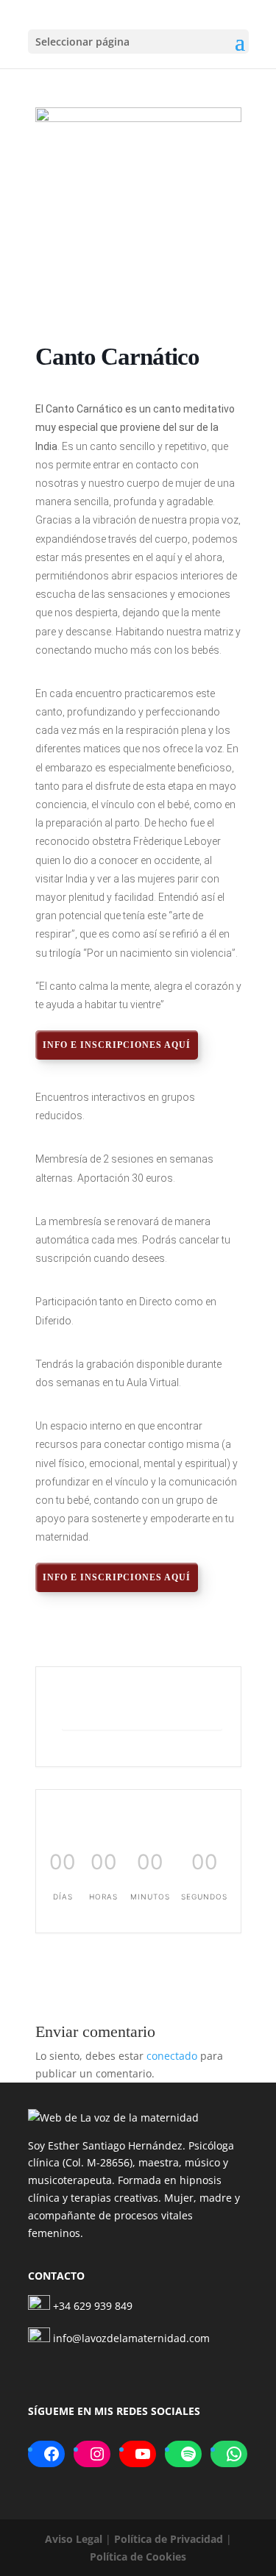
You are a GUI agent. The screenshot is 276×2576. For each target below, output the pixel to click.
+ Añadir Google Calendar (142, 1711)
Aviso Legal (74, 2539)
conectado (172, 2056)
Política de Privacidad (169, 2539)
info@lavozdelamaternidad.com (131, 2338)
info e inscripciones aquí (117, 1045)
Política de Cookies (138, 2557)
